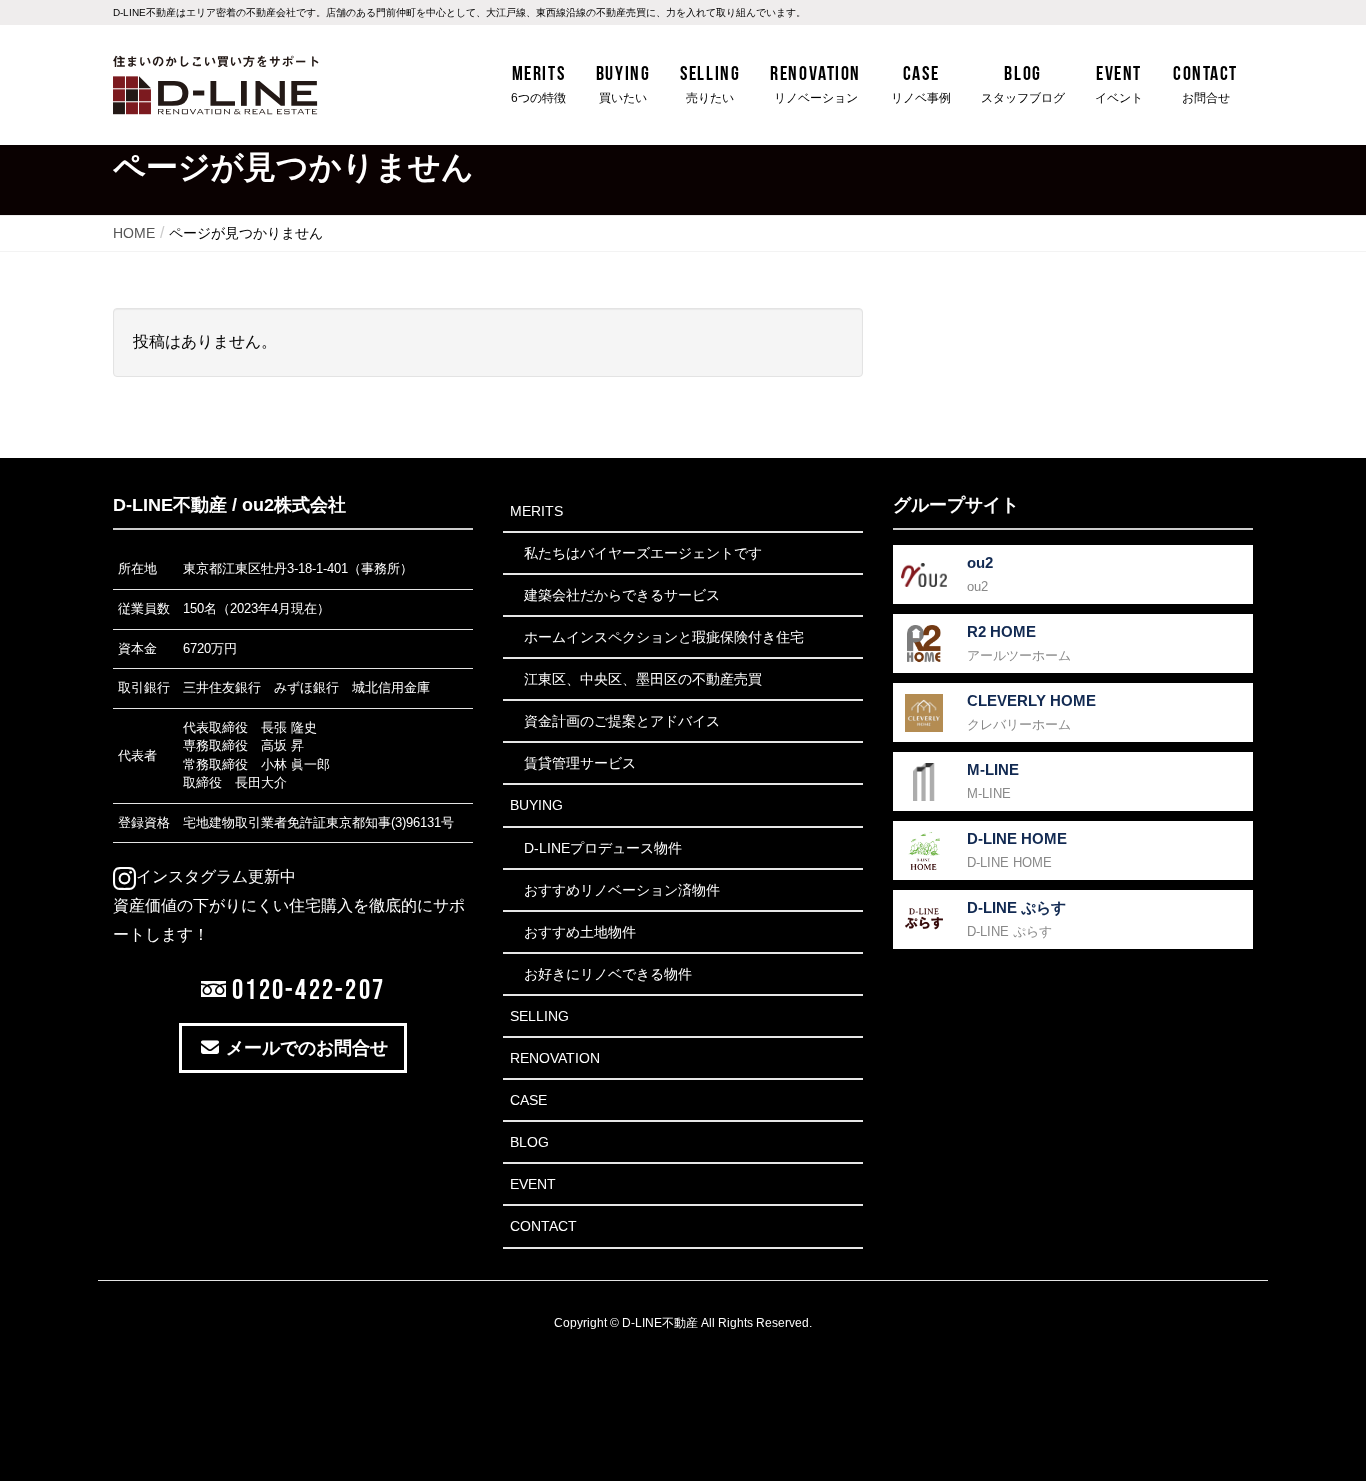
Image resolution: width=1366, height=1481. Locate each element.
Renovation (555, 1058)
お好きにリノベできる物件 (608, 974)
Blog (529, 1142)
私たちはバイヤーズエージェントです (643, 553)
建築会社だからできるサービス (622, 595)
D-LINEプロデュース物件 (603, 848)
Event (533, 1184)
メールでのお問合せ (304, 1048)
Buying (536, 805)
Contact (543, 1226)
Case (528, 1100)
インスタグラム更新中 (216, 876)
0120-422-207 (305, 989)
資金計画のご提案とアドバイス (622, 721)
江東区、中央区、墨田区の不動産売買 (643, 679)
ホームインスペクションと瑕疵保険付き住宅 (664, 637)
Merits (536, 511)
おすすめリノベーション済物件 (622, 890)
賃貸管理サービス (580, 763)
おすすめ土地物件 (580, 932)
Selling (539, 1016)
